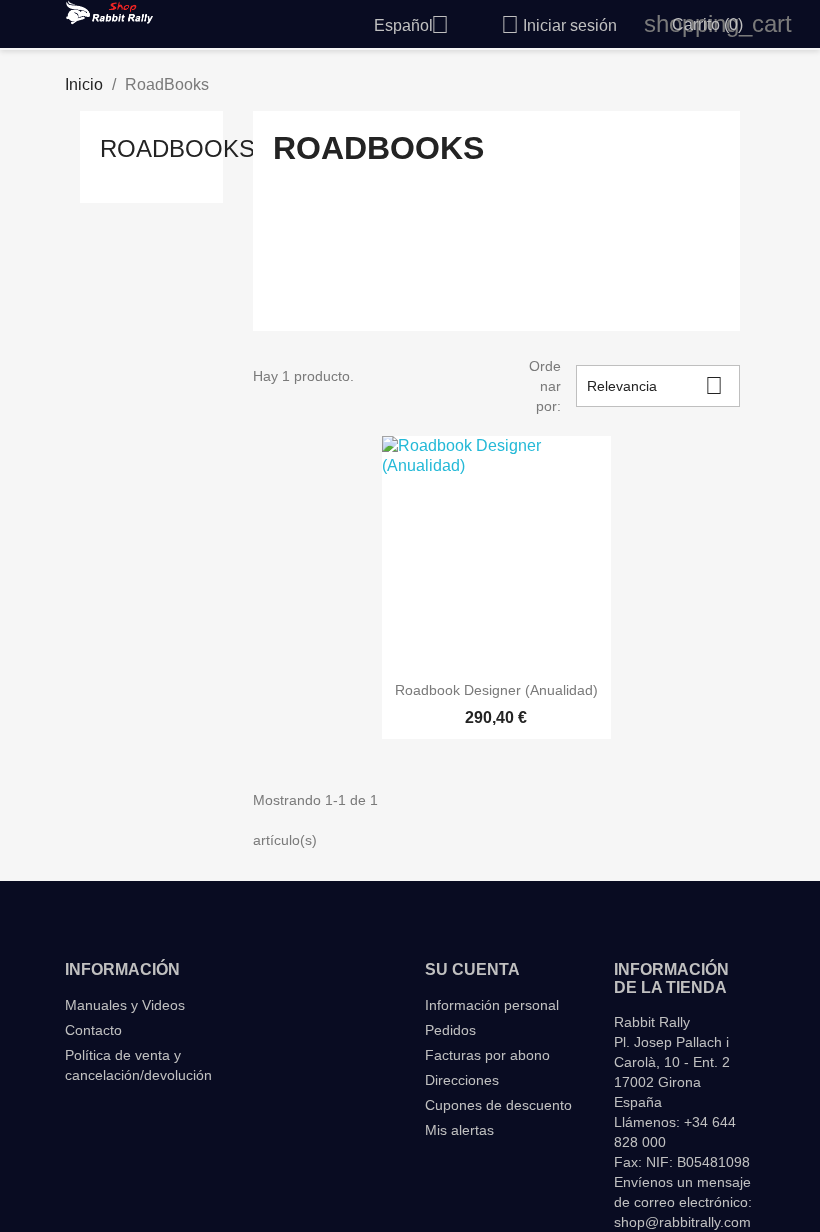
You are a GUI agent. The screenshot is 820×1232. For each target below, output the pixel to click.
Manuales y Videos (125, 1005)
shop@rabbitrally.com (682, 1222)
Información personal (492, 1005)
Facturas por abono (487, 1055)
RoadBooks (177, 148)
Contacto (93, 1030)
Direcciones (462, 1080)
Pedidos (450, 1030)
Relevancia (655, 385)
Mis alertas (459, 1130)
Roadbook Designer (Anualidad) (496, 690)
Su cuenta (472, 969)
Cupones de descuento (498, 1105)
